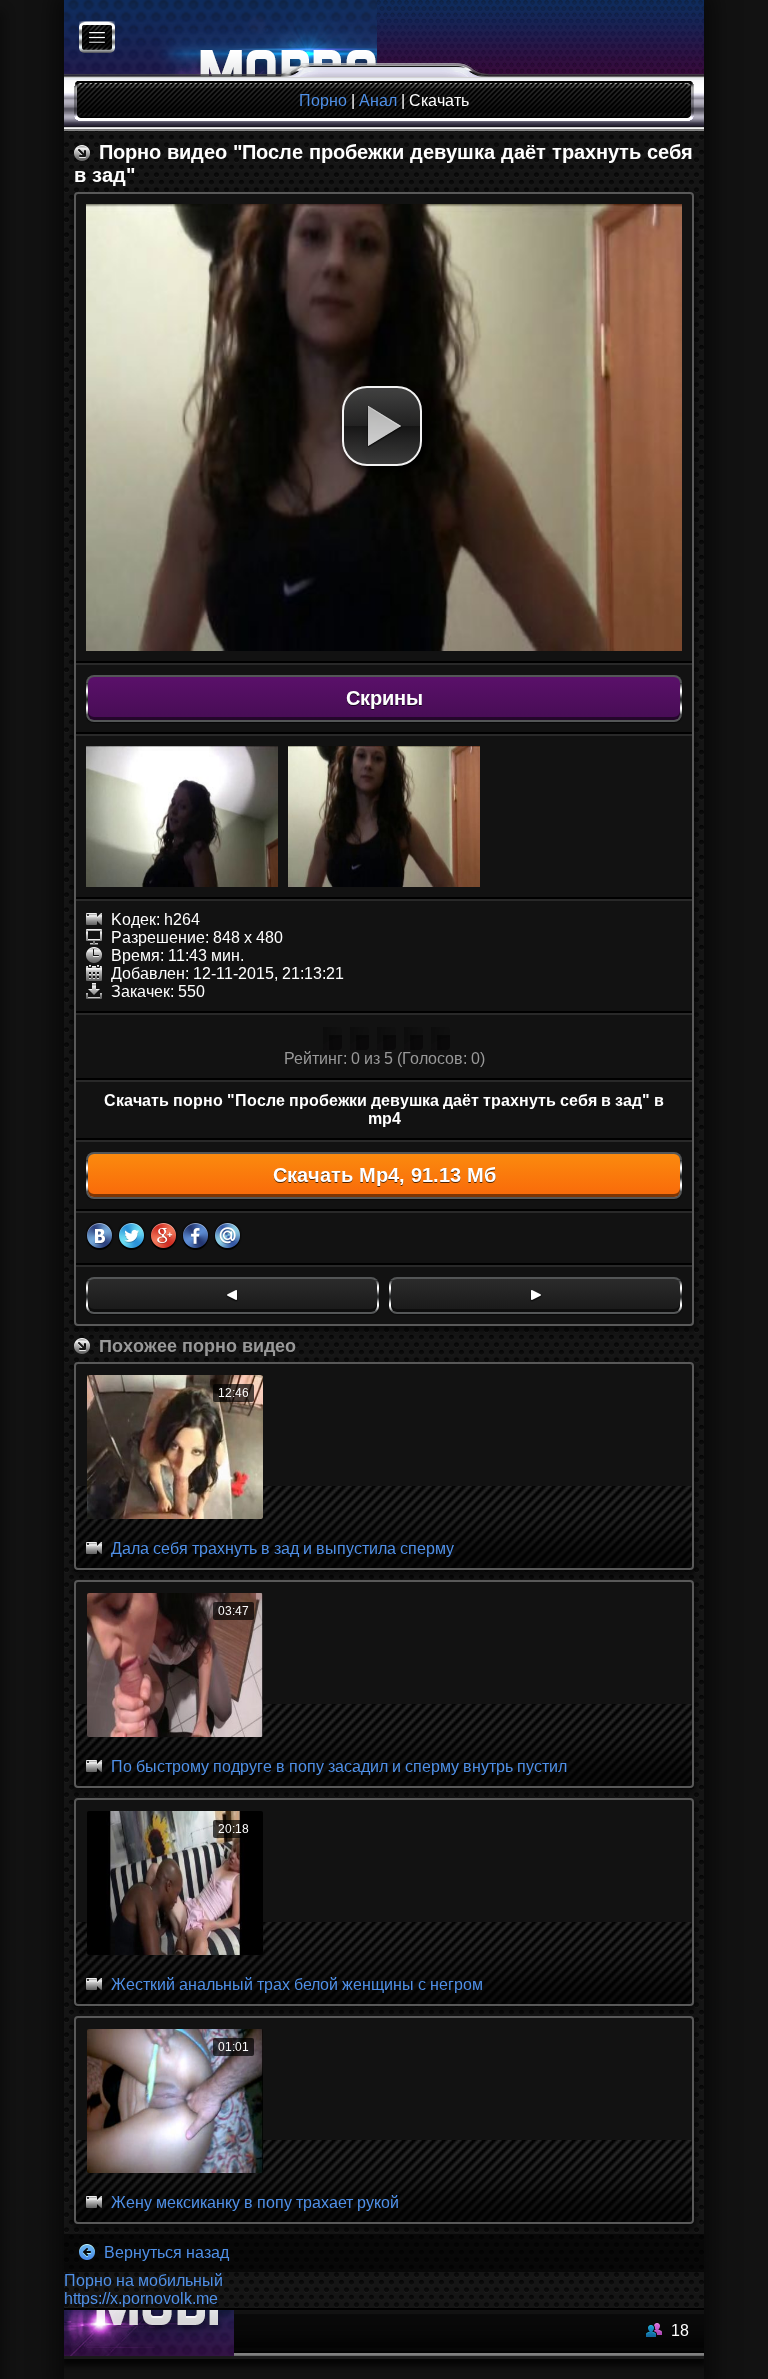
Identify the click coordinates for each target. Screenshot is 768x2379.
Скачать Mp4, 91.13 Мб (384, 1175)
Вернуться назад (164, 2252)
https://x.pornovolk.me (141, 2298)
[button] (382, 426)
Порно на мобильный (143, 2280)
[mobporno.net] (220, 38)
